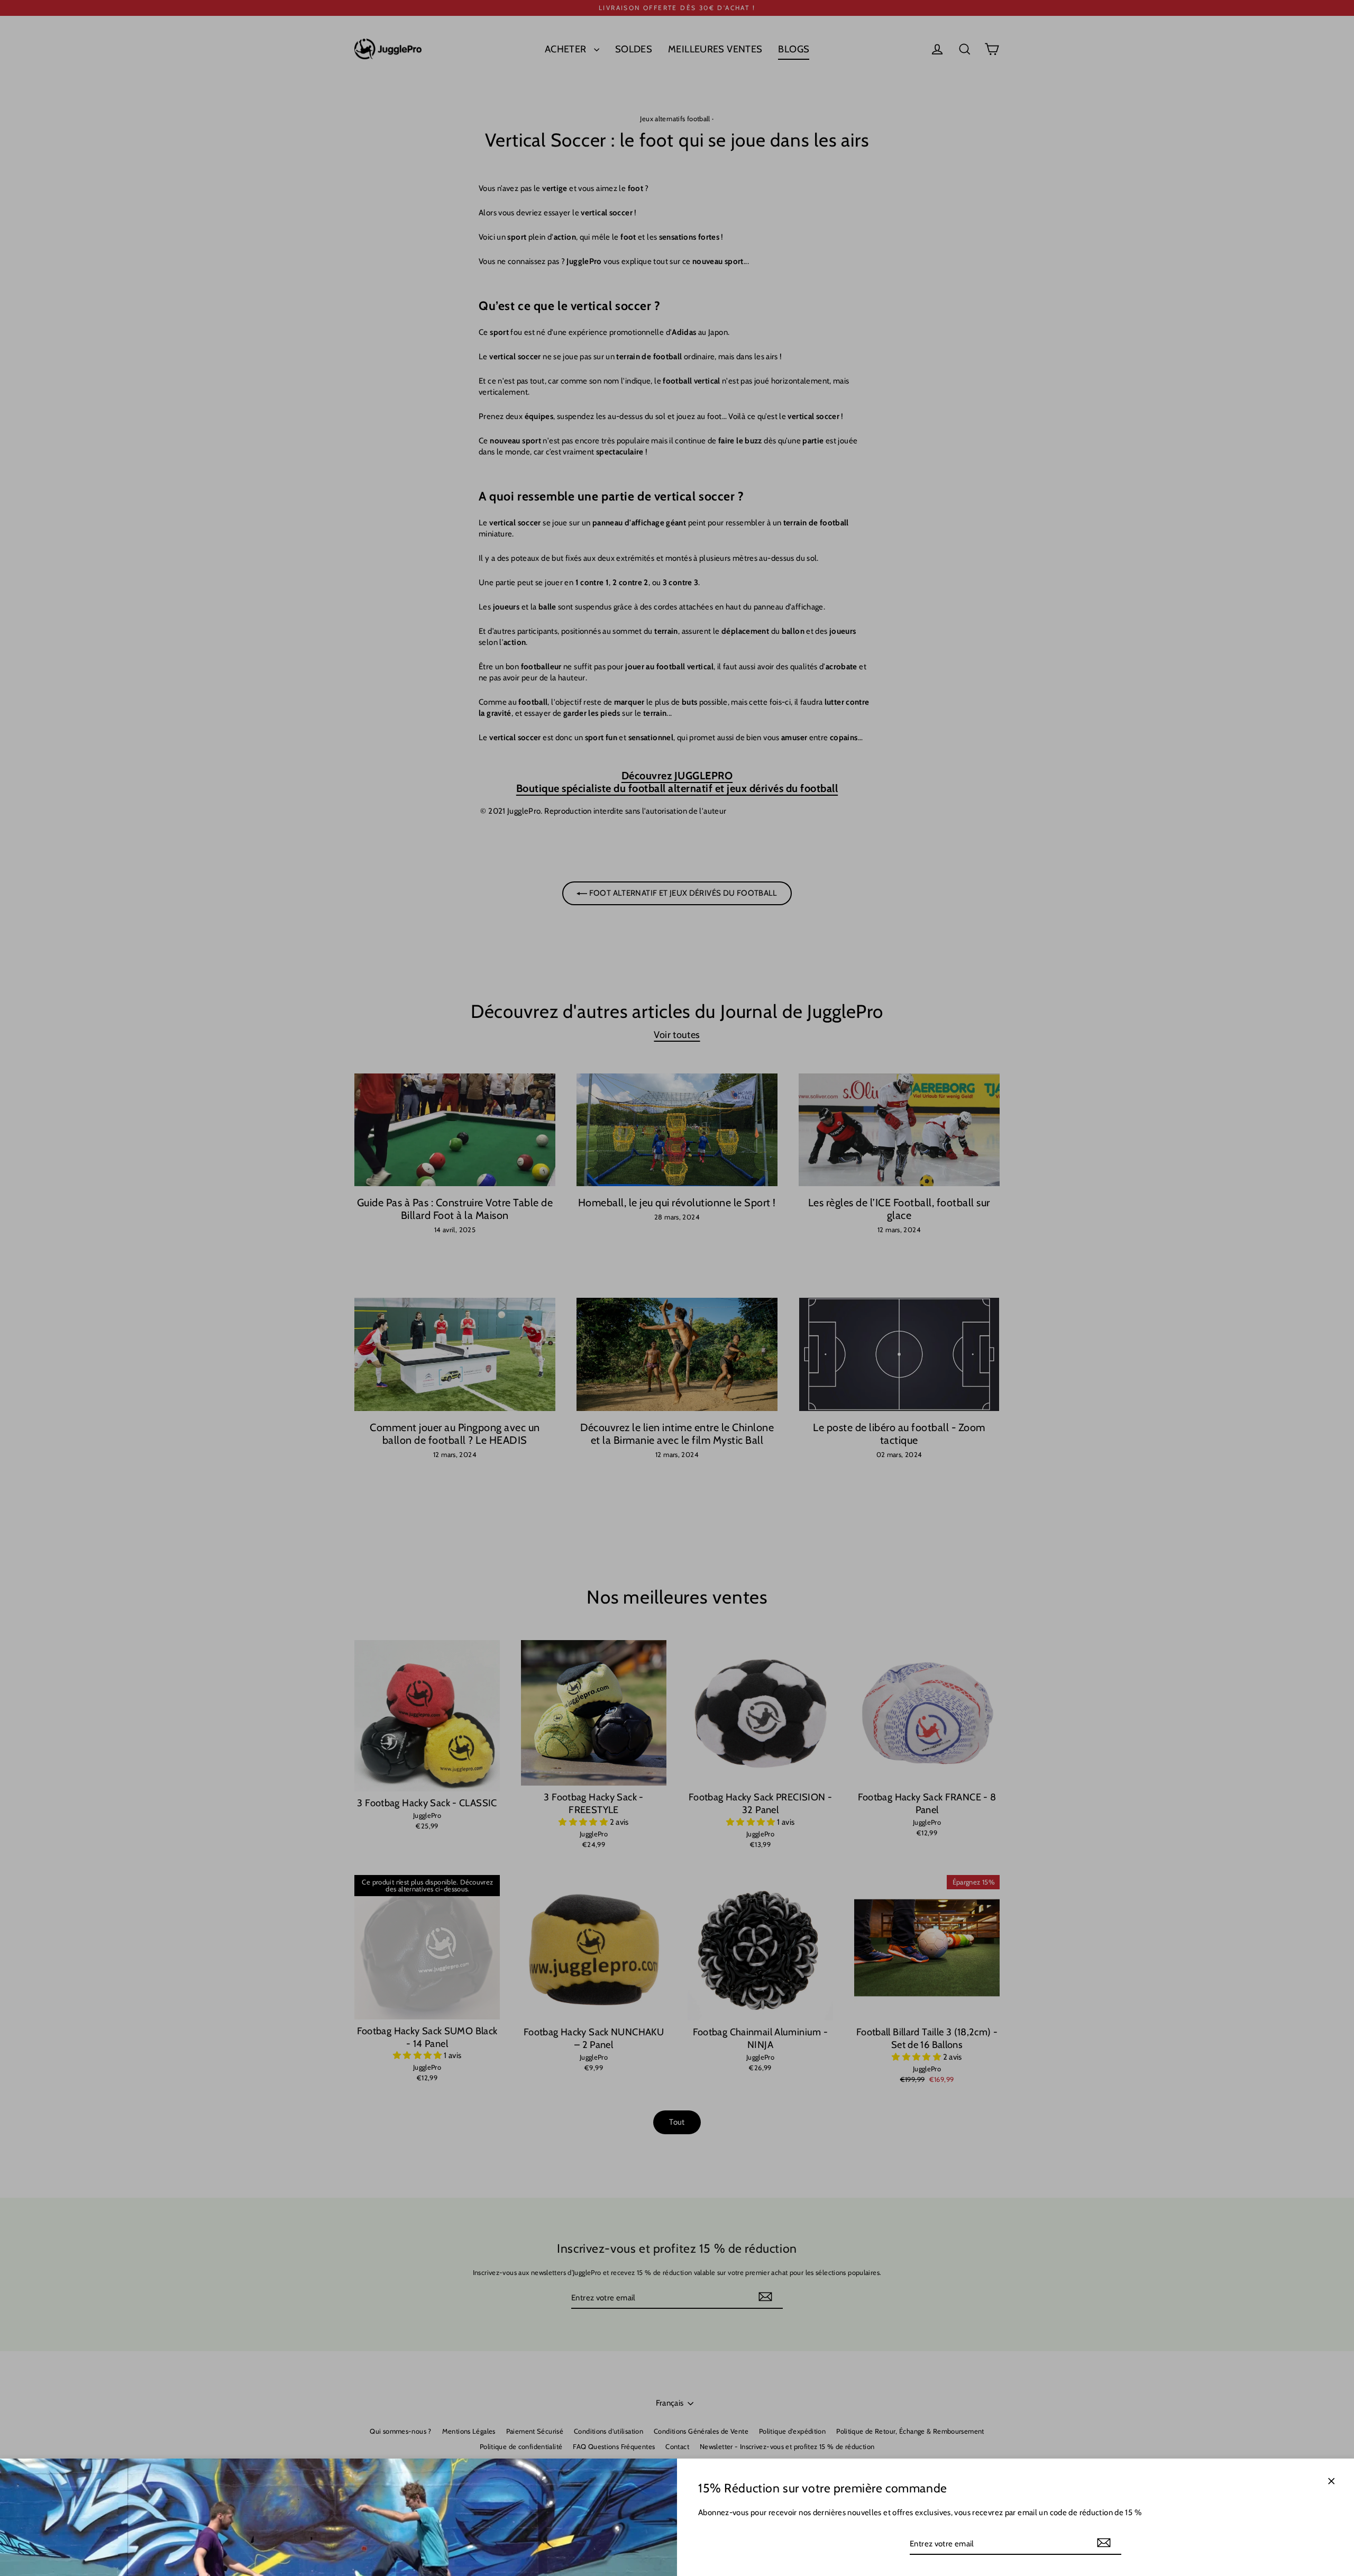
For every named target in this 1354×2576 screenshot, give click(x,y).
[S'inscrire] (1104, 2543)
